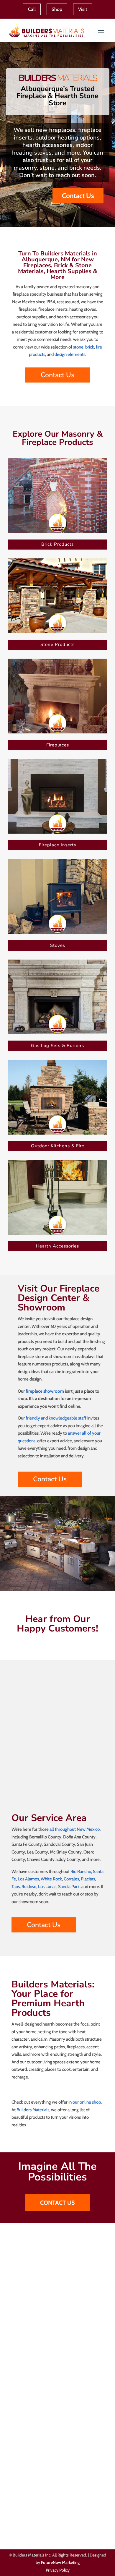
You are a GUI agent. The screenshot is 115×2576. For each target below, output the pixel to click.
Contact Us (78, 196)
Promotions (23, 2421)
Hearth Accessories (57, 1246)
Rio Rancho (81, 1872)
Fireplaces (58, 745)
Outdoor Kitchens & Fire (58, 1146)
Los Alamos (28, 1879)
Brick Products (57, 544)
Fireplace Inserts (57, 845)
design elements (70, 354)
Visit (83, 9)
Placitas (88, 1879)
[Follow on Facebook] (12, 2524)
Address (30, 2331)
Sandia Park (69, 1887)
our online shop (87, 2102)
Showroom (22, 2429)
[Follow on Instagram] (26, 2524)
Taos (16, 1887)
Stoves (58, 945)
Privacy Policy (58, 2570)
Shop (57, 9)
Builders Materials (33, 2110)
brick (90, 347)
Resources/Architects (31, 2413)
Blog (16, 2445)
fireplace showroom (44, 1391)
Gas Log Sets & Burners (57, 1046)
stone (78, 347)
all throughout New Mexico (75, 1829)
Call (32, 9)
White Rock (51, 1879)
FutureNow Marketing (60, 2562)
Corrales (71, 1879)
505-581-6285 (39, 2483)
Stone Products (57, 644)
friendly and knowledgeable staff (56, 1418)
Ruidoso (29, 1887)
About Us (20, 2437)
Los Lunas (47, 1887)
